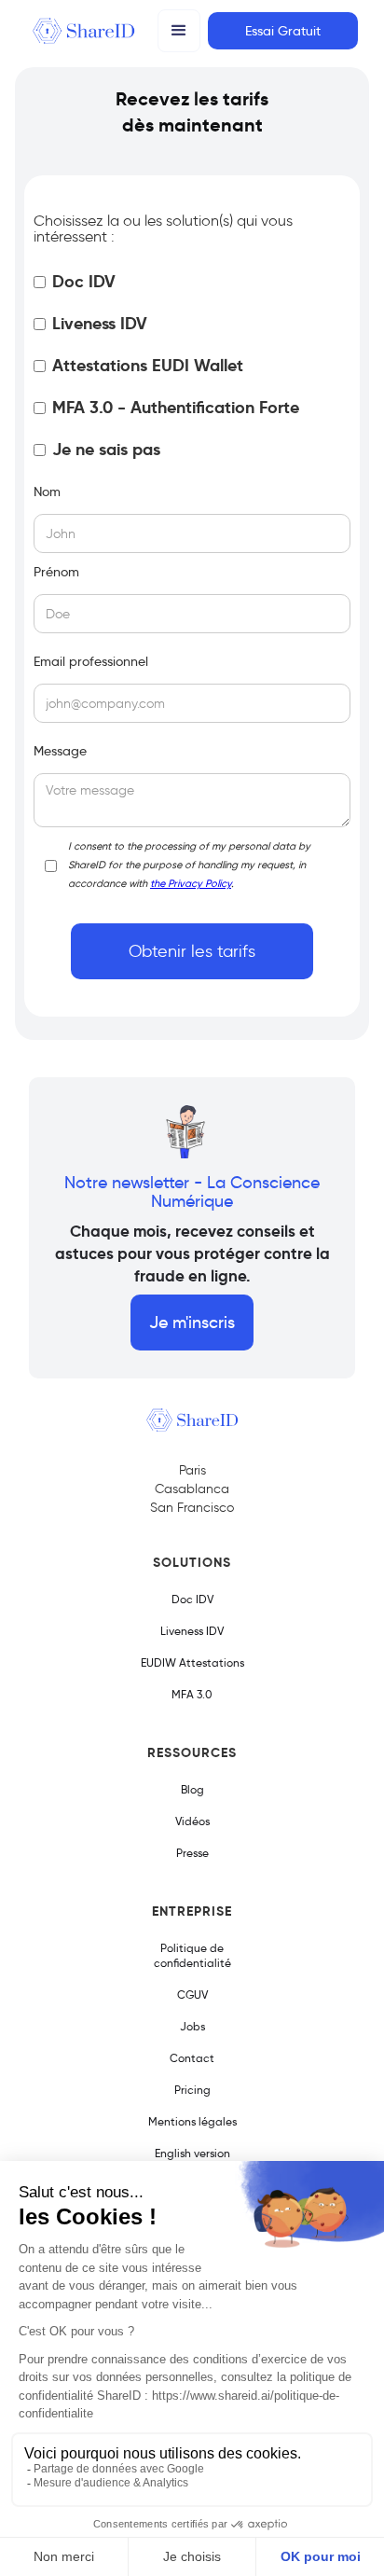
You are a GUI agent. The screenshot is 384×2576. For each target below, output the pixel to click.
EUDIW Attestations (192, 1662)
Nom (47, 492)
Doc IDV (192, 1599)
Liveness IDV (192, 1631)
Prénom (56, 572)
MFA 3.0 (192, 1694)
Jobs (192, 2026)
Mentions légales (192, 2121)
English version (192, 2153)
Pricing (192, 2090)
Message (60, 751)
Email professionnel (91, 661)
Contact (192, 2058)
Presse (192, 1853)
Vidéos (192, 1821)
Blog (192, 1789)
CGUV (192, 1994)
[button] (179, 31)
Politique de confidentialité (192, 1955)
